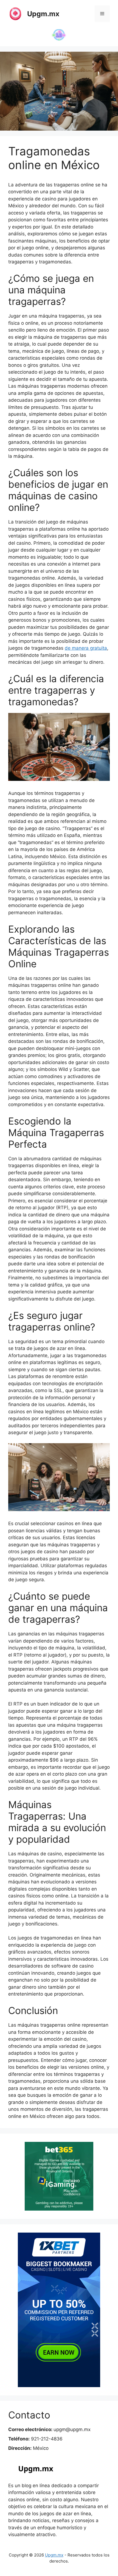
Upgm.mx (43, 14)
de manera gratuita (86, 648)
